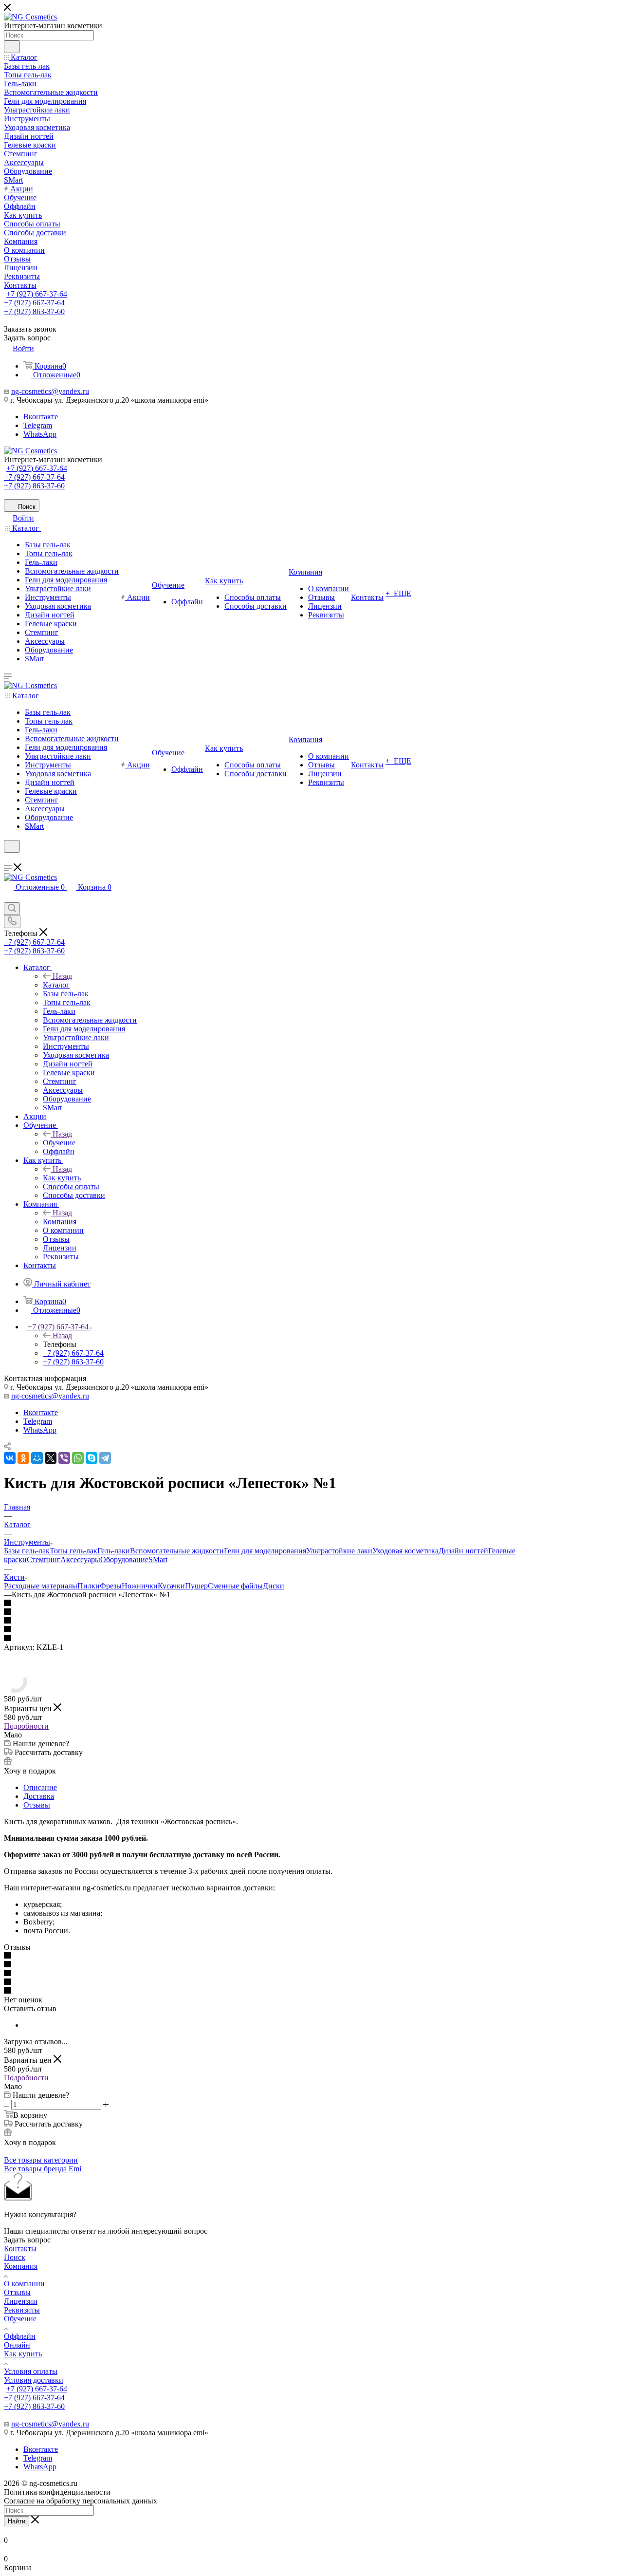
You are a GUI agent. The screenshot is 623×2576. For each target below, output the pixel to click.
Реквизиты (22, 2310)
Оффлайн (20, 2336)
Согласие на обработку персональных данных (81, 2501)
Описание (40, 1787)
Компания (60, 1222)
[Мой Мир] (37, 1458)
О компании (24, 2284)
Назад (62, 976)
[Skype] (92, 1458)
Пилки (89, 1586)
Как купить (62, 1178)
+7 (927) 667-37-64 (37, 294)
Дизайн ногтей (463, 1551)
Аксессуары (80, 1559)
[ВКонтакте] (10, 1458)
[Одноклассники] (23, 1458)
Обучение (59, 1143)
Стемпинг (44, 1559)
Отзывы (37, 1805)
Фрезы (111, 1586)
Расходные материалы (41, 1586)
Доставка (39, 1796)
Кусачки (171, 1586)
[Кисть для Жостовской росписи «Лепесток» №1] (16, 1690)
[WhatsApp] (78, 1458)
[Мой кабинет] (8, 859)
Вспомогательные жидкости (177, 1551)
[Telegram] (105, 1458)
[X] (51, 1458)
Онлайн (17, 2345)
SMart (158, 1559)
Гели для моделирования (265, 1551)
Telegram (38, 425)
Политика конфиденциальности (57, 2492)
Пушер (196, 1586)
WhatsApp (40, 434)
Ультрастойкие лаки (339, 1551)
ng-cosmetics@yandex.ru (50, 391)
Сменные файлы (235, 1586)
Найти (17, 2521)
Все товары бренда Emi (43, 2169)
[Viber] (64, 1458)
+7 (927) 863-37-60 (34, 311)
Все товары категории (41, 2160)
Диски (274, 1586)
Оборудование (124, 1559)
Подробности (26, 1726)
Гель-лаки (114, 1551)
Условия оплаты (31, 2371)
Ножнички (140, 1586)
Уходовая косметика (405, 1551)
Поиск (15, 2257)
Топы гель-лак (73, 1551)
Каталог (56, 985)
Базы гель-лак (27, 1551)
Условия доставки (34, 2380)
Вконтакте (41, 417)
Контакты (20, 2249)
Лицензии (21, 2301)
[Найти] (12, 47)
